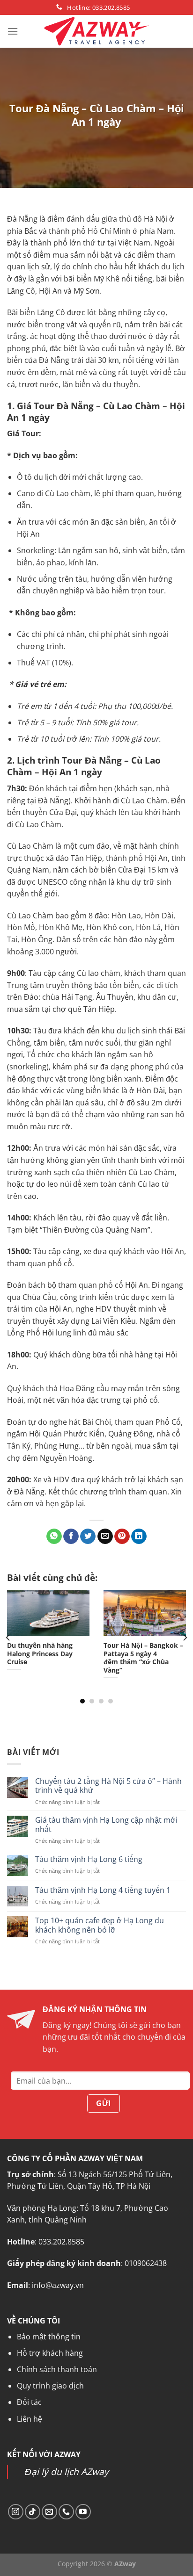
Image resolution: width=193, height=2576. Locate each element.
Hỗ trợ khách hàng (50, 2353)
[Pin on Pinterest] (122, 1537)
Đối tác (29, 2402)
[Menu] (13, 31)
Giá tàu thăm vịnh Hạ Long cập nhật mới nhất (106, 1825)
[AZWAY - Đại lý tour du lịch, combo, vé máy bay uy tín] (96, 31)
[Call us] (66, 2512)
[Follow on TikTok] (33, 2512)
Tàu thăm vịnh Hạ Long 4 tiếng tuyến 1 (103, 1890)
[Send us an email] (49, 2512)
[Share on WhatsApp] (54, 1537)
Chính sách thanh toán (57, 2369)
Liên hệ (30, 2419)
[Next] (185, 1638)
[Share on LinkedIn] (139, 1537)
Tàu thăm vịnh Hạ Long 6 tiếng (89, 1859)
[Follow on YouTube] (83, 2512)
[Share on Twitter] (88, 1537)
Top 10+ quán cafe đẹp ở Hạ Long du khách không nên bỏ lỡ (100, 1926)
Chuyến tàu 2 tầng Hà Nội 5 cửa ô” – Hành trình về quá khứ (108, 1786)
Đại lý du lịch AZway (67, 2471)
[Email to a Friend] (105, 1537)
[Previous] (8, 1638)
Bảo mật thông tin (49, 2337)
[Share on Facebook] (71, 1537)
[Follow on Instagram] (16, 2512)
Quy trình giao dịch (50, 2386)
